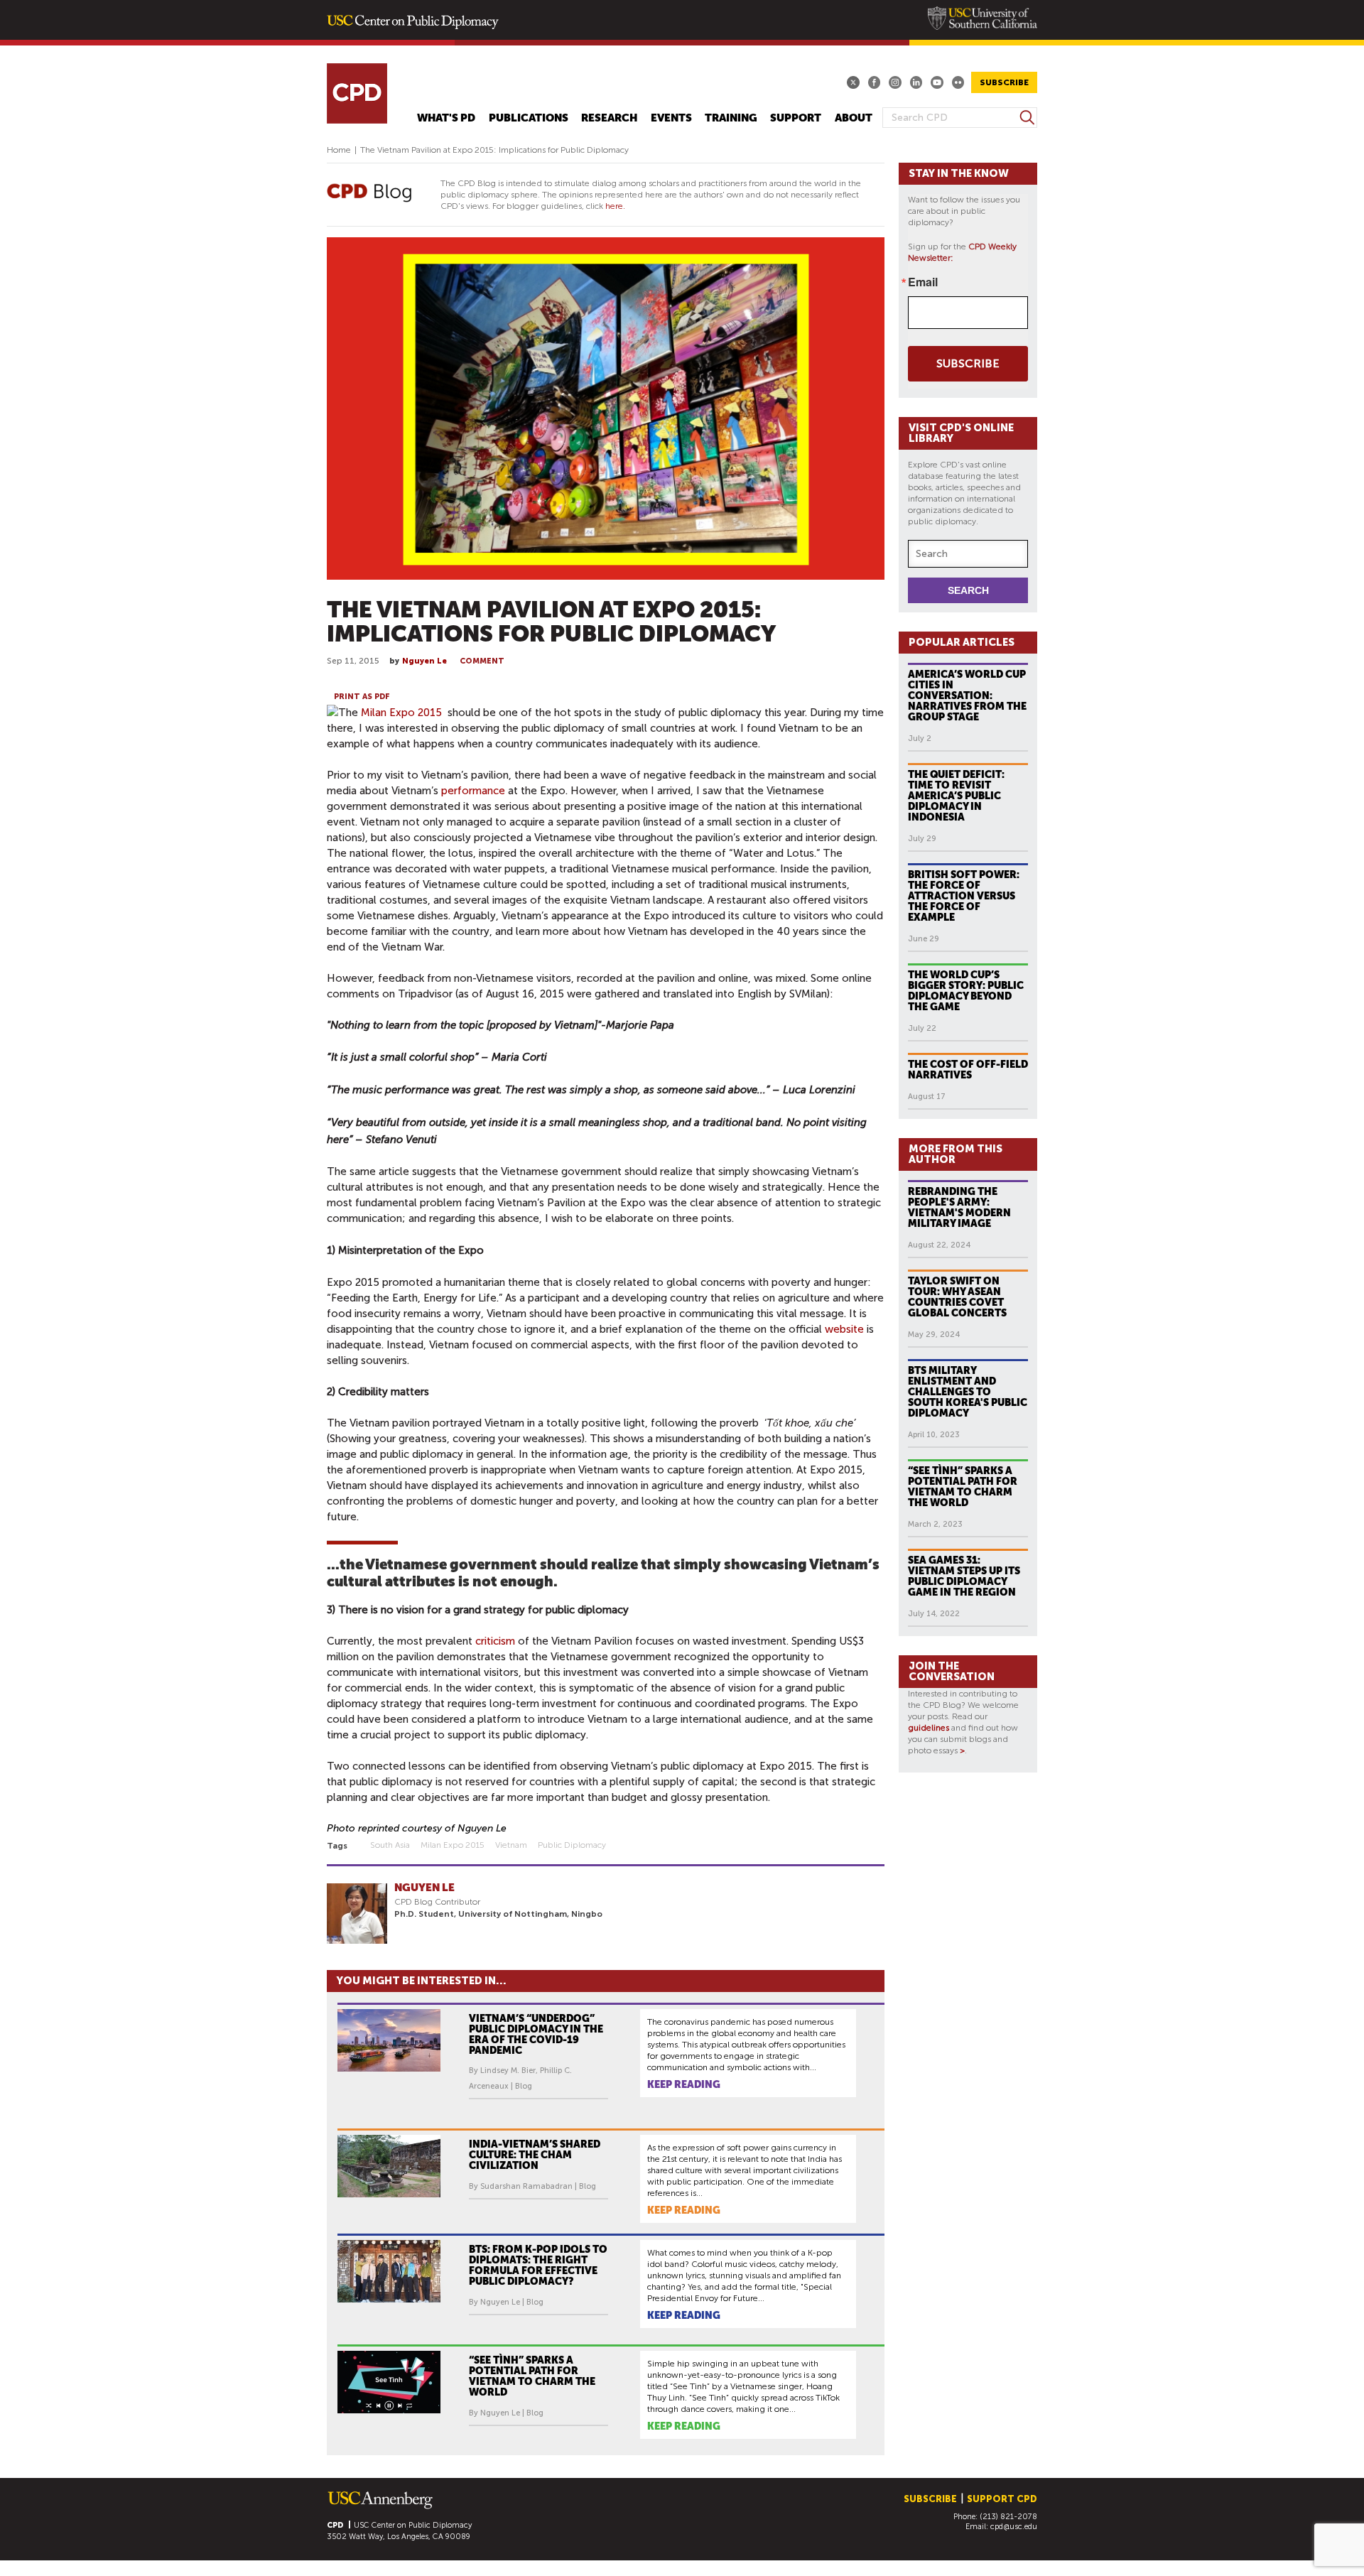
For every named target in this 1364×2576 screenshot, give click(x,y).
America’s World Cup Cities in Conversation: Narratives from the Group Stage (967, 696)
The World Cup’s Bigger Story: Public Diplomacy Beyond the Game (966, 991)
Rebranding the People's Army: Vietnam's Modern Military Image (959, 1207)
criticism (495, 1641)
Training (731, 118)
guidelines (929, 1728)
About (854, 118)
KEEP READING (684, 2084)
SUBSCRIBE (1004, 82)
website (846, 1329)
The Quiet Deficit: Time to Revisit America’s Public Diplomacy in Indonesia (956, 796)
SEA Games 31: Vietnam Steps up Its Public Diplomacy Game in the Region (964, 1576)
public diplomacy (572, 1845)
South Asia (390, 1845)
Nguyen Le (424, 661)
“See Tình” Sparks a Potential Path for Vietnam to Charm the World (963, 1487)
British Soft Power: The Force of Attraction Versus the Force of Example (964, 896)
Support (796, 118)
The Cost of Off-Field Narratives (968, 1070)
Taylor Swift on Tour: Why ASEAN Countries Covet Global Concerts (957, 1297)
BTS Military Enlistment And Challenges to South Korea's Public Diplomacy (968, 1392)
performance (473, 791)
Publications (529, 118)
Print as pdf (362, 697)
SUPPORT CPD (1002, 2499)
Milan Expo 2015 (401, 713)
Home (339, 150)
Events (671, 118)
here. (615, 206)
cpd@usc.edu (1014, 2527)
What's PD (446, 118)
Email (923, 282)
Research (609, 118)
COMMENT (482, 661)
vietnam (511, 1845)
